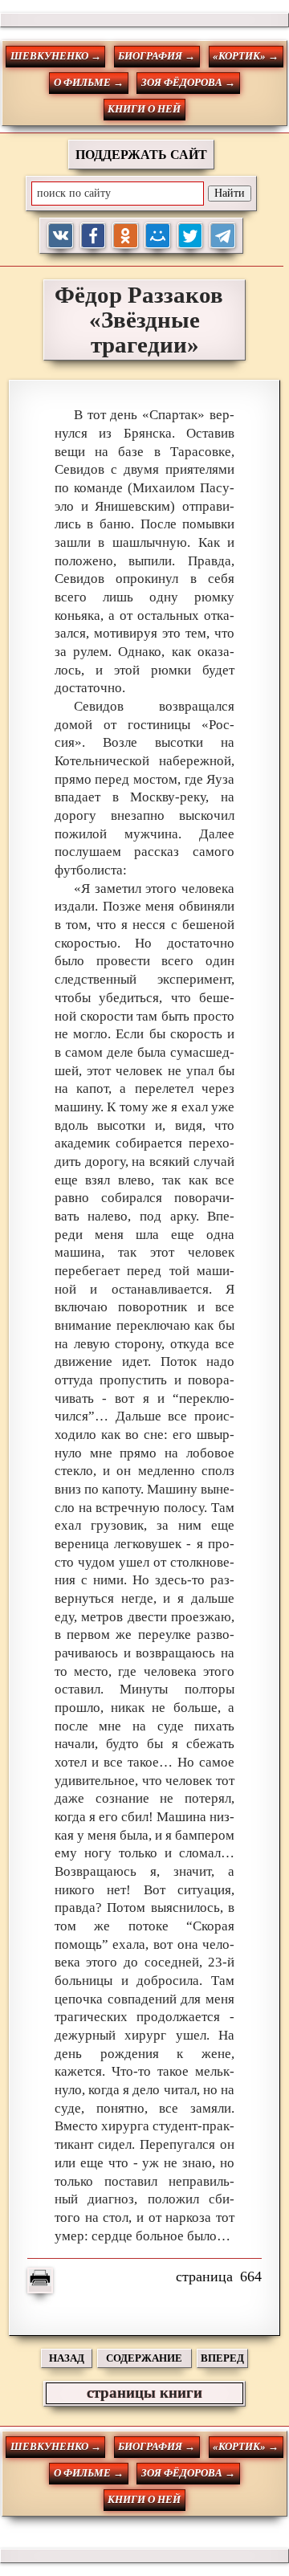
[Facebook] (94, 236)
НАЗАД (67, 2358)
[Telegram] (223, 236)
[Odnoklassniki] (126, 236)
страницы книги (144, 2393)
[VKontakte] (61, 236)
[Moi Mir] (158, 236)
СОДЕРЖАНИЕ (144, 2358)
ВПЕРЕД (222, 2358)
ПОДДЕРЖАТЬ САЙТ (141, 155)
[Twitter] (191, 236)
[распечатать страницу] (40, 2280)
